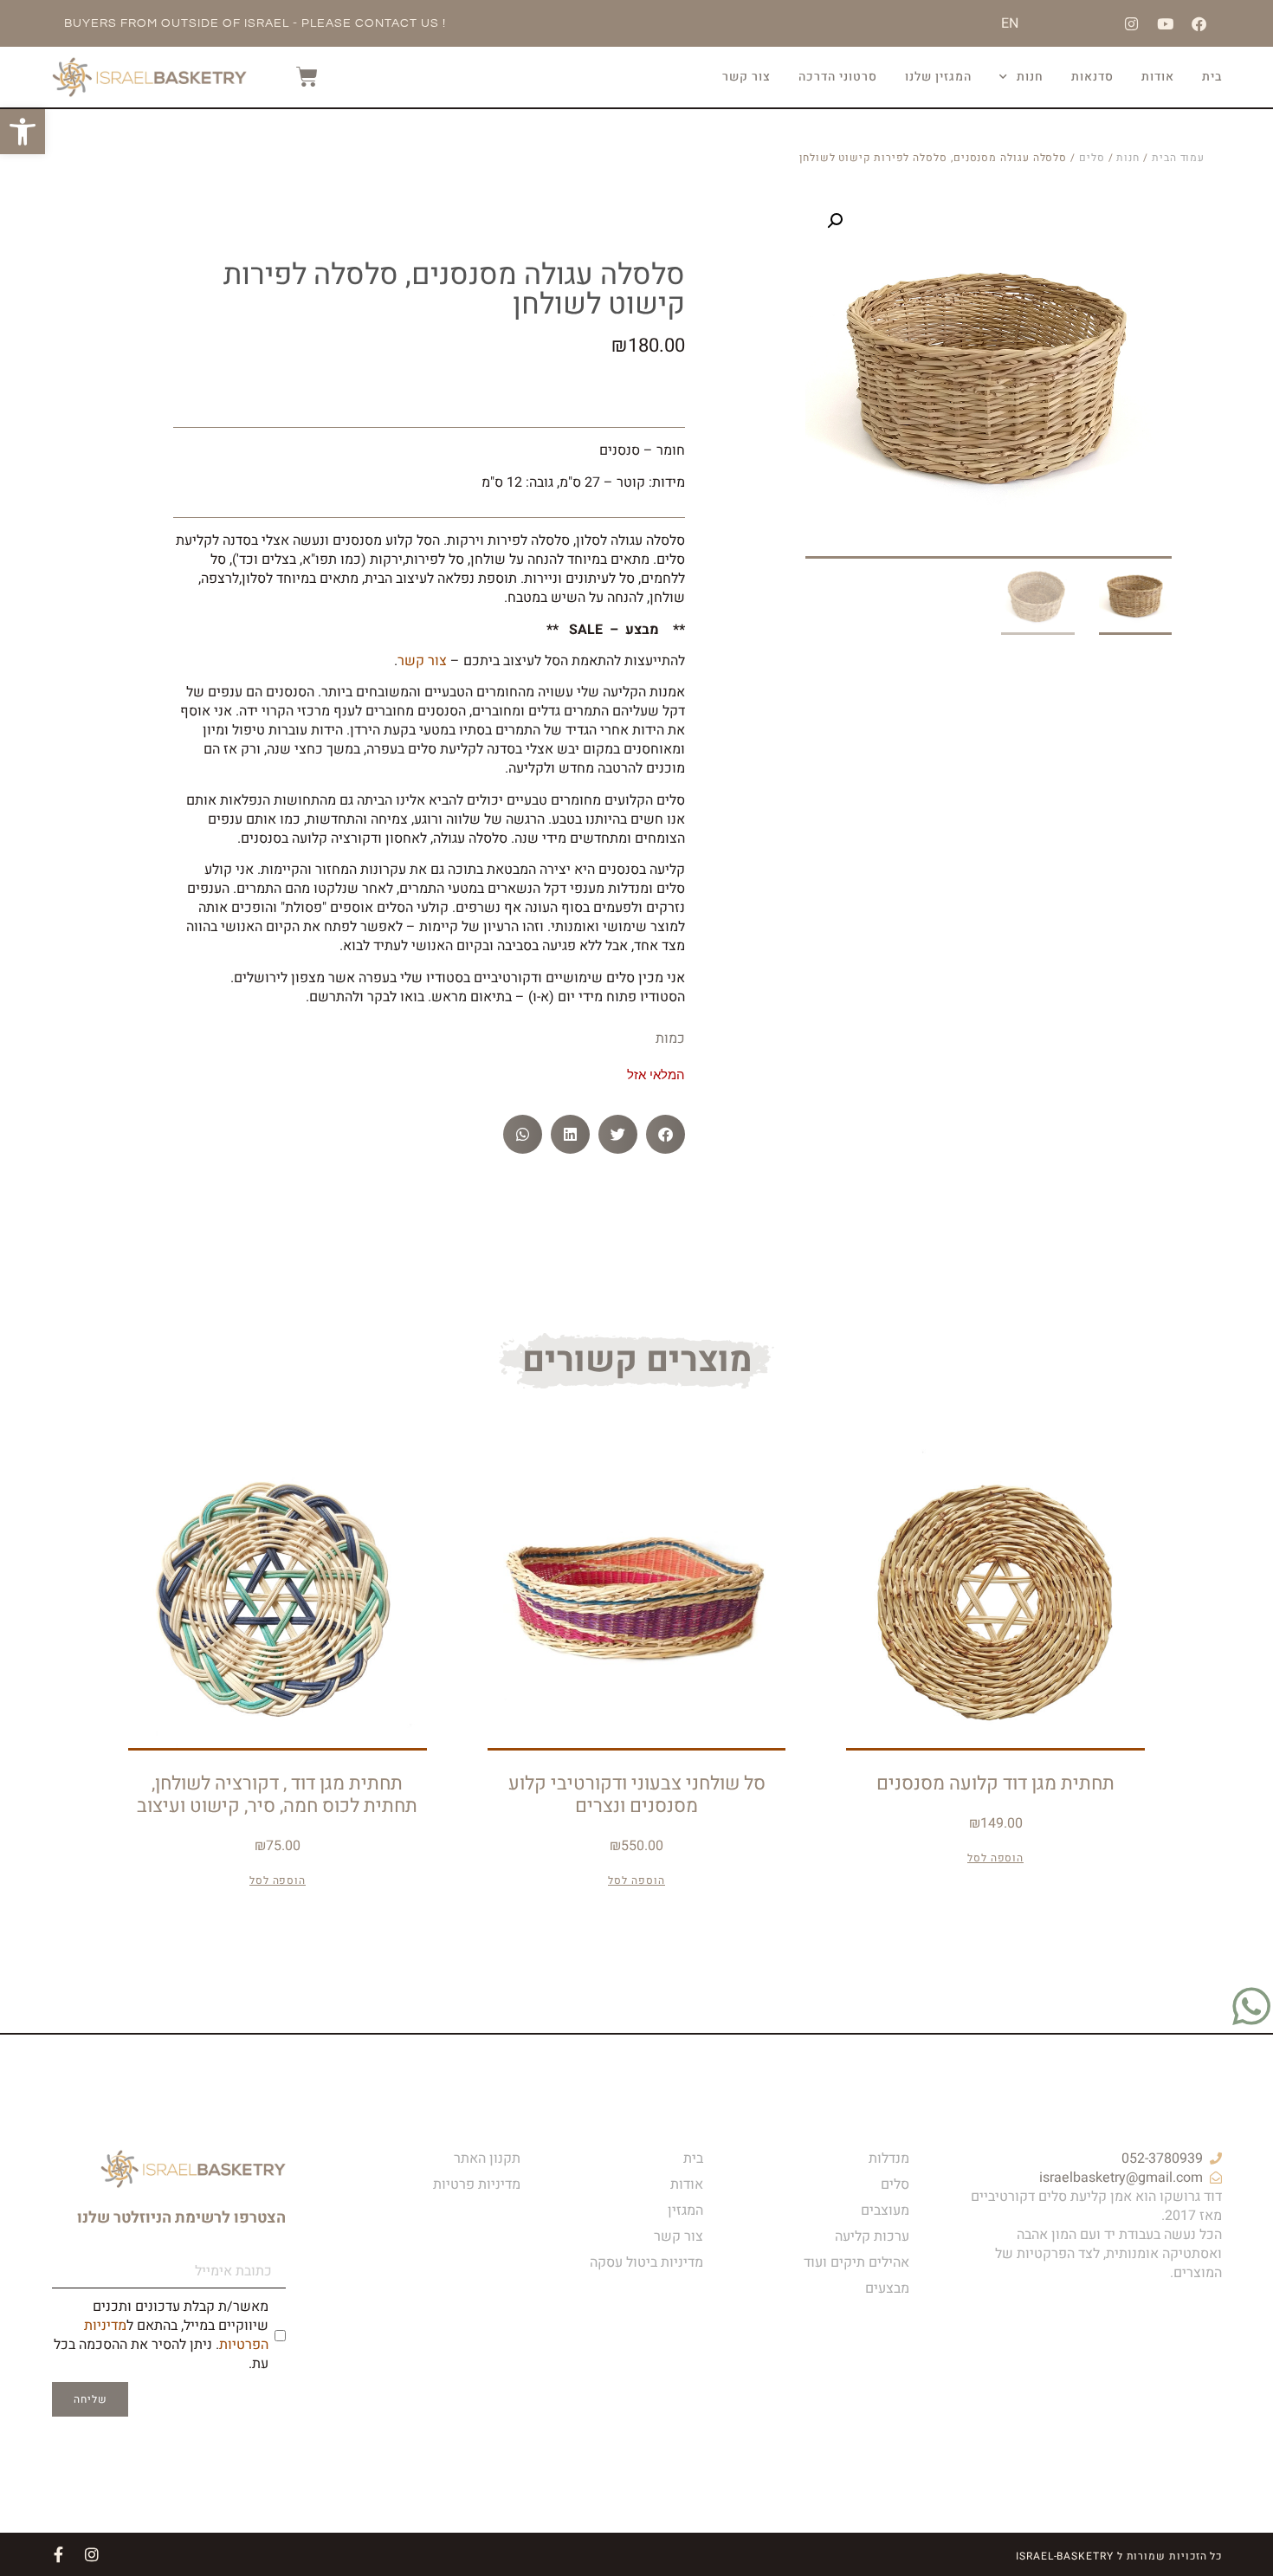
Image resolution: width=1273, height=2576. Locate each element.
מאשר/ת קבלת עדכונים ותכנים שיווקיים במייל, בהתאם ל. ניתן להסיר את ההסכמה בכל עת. (161, 2335)
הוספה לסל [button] (995, 1858)
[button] (835, 221)
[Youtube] (1165, 23)
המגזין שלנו (938, 77)
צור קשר (746, 77)
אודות (1158, 77)
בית (1212, 77)
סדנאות (1092, 77)
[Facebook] (1199, 23)
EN (1010, 23)
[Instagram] (1131, 23)
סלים (1092, 158)
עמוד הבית (1178, 158)
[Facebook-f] (59, 2554)
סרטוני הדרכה (838, 77)
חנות (1030, 77)
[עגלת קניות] (298, 77)
